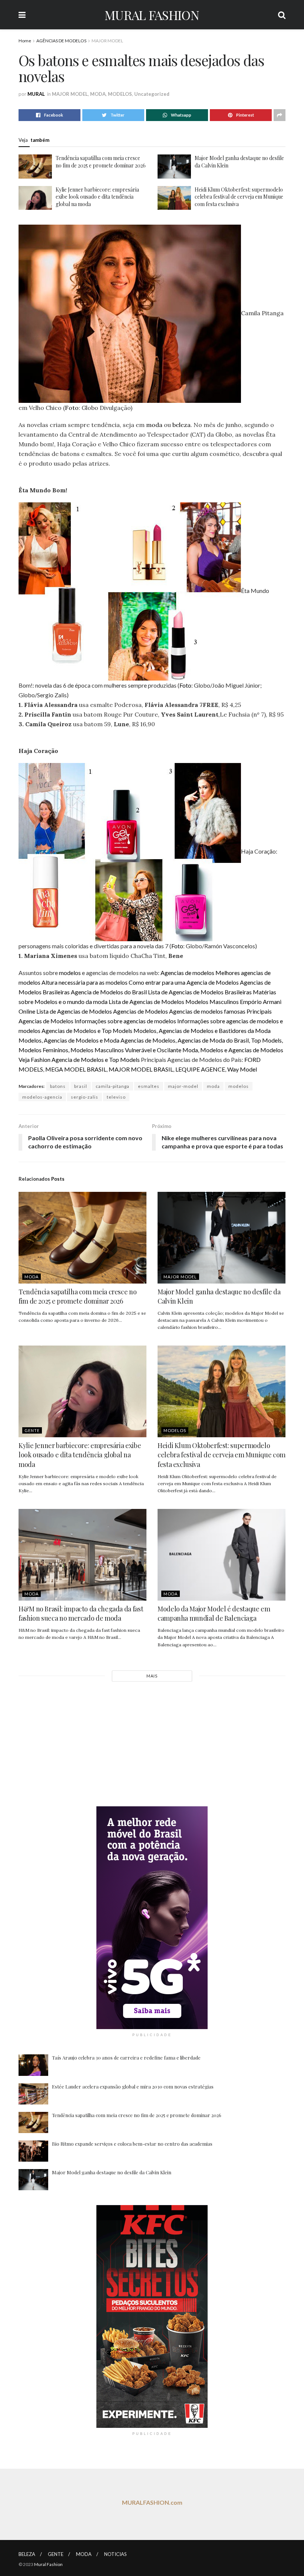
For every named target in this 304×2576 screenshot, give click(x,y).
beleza (181, 425)
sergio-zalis (85, 1097)
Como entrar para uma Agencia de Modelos (184, 982)
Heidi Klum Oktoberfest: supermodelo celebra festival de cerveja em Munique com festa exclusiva (239, 197)
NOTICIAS (115, 2554)
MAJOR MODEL (107, 41)
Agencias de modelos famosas (207, 1011)
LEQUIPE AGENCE (200, 1069)
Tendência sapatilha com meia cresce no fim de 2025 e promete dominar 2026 (101, 162)
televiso (116, 1097)
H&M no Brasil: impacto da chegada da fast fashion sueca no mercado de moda (81, 1613)
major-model (183, 1086)
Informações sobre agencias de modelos (125, 1021)
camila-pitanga (113, 1086)
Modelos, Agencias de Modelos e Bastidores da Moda (202, 1031)
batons (58, 1086)
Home (25, 41)
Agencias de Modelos (141, 1011)
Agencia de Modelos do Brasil (109, 992)
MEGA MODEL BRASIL (76, 1069)
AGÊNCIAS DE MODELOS (61, 41)
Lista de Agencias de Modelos (146, 1002)
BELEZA (27, 2554)
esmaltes (149, 1086)
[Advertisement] (152, 1743)
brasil (81, 1086)
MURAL (36, 94)
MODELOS (120, 94)
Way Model (242, 1069)
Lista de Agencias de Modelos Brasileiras (200, 992)
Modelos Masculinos (212, 1002)
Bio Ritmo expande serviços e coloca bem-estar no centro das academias (132, 2144)
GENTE (32, 1430)
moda (154, 425)
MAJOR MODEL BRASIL (141, 1069)
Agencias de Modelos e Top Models (87, 1031)
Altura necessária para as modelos (85, 982)
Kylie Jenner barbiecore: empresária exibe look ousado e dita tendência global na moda (97, 197)
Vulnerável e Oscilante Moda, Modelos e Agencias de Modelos (204, 1050)
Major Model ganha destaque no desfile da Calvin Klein (112, 2172)
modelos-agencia (42, 1097)
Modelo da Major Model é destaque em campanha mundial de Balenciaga (214, 1613)
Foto (72, 408)
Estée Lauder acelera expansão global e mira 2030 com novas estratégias (133, 2086)
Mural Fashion (48, 2564)
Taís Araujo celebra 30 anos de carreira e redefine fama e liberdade (126, 2057)
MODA (98, 94)
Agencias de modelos (187, 973)
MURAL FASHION (152, 15)
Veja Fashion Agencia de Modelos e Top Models (79, 1059)
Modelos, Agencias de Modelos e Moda (69, 1040)
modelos (70, 973)
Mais (152, 1676)
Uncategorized (152, 94)
